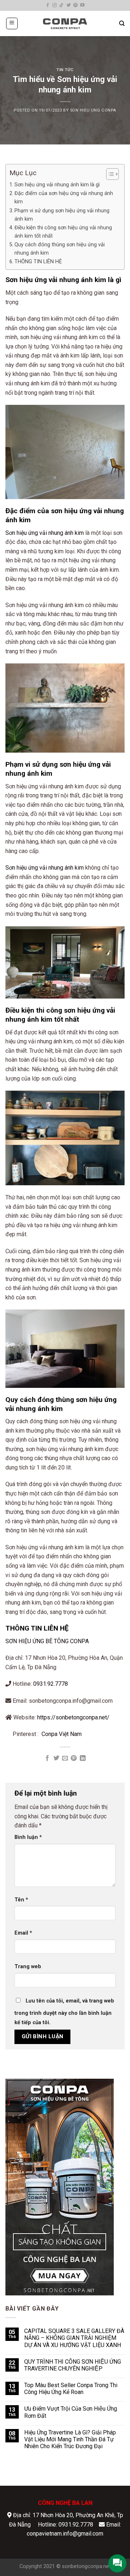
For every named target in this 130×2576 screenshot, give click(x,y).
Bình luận (28, 1837)
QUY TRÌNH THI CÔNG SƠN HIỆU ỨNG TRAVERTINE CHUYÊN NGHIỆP (73, 2365)
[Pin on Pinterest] (74, 1758)
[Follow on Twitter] (69, 5)
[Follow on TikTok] (61, 5)
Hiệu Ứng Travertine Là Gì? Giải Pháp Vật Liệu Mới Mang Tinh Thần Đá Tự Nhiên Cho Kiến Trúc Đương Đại (70, 2439)
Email (23, 1933)
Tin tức (65, 70)
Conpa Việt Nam (62, 1734)
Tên (21, 1900)
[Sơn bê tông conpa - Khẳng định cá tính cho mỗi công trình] (65, 23)
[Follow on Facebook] (48, 5)
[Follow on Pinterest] (75, 5)
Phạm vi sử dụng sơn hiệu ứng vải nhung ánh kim (62, 215)
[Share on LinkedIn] (83, 1758)
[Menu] (12, 23)
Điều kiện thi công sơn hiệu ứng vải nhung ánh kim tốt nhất (63, 232)
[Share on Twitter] (56, 1758)
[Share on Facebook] (47, 1758)
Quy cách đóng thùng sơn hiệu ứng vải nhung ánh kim (60, 249)
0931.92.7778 (51, 1684)
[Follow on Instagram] (55, 5)
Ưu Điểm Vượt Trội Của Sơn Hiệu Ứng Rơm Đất (71, 2412)
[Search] (122, 23)
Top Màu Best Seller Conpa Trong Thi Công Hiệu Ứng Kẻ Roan (71, 2389)
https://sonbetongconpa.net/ (73, 1717)
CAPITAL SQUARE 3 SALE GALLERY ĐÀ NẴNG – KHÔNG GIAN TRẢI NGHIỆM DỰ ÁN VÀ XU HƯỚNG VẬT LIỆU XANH (74, 2338)
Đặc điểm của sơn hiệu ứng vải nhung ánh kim (64, 198)
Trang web (28, 1967)
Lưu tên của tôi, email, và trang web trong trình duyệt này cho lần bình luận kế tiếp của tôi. (64, 2012)
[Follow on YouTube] (82, 5)
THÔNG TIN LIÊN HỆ (38, 262)
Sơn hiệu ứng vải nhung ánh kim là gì (57, 185)
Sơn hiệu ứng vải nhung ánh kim (45, 533)
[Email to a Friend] (65, 1758)
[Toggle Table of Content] (109, 174)
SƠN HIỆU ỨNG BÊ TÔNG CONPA (47, 1641)
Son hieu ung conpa (93, 110)
